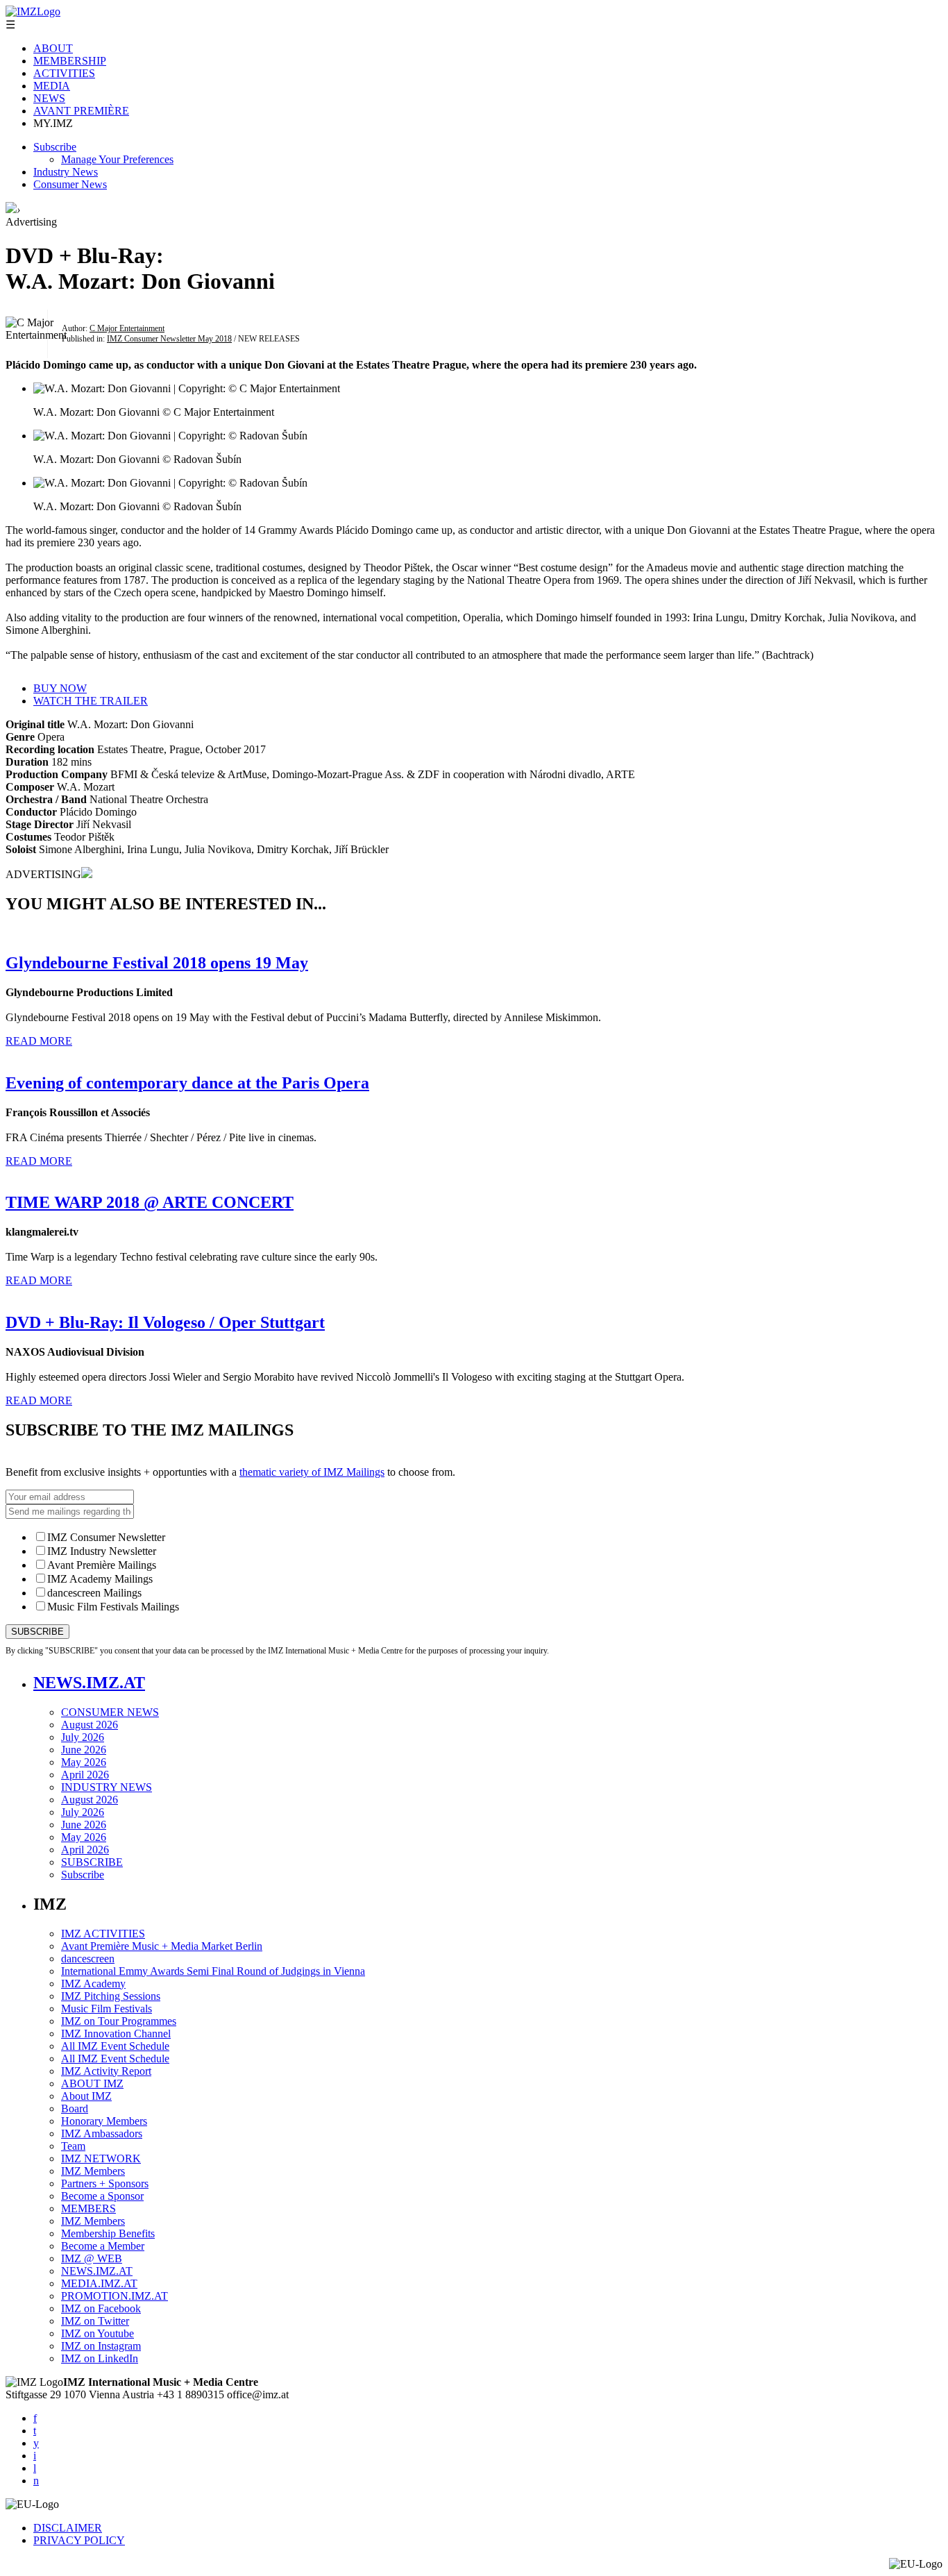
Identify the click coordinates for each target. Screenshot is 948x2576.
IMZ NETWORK (101, 2158)
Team (73, 2146)
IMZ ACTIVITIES (103, 1934)
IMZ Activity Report (106, 2071)
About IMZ (86, 2096)
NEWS (49, 98)
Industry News (66, 172)
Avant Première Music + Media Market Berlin (162, 1946)
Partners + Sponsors (105, 2183)
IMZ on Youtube (98, 2333)
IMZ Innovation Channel (116, 2034)
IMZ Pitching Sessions (111, 1996)
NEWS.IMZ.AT (89, 1683)
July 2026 (83, 1737)
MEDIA (52, 86)
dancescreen (88, 1959)
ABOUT (53, 48)
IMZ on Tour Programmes (119, 2021)
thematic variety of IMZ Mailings (312, 1472)
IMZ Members (93, 2171)
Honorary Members (104, 2121)
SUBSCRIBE (92, 1862)
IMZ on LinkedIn (100, 2358)
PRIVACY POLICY (79, 2540)
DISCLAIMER (68, 2528)
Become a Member (103, 2246)
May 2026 (84, 1762)
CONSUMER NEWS (110, 1712)
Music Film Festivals (107, 2009)
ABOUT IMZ (92, 2083)
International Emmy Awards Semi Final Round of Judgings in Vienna (213, 1971)
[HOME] (11, 209)
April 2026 (85, 1775)
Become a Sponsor (102, 2196)
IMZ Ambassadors (102, 2133)
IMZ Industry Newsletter (102, 1551)
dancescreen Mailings (94, 1593)
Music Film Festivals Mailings (113, 1607)
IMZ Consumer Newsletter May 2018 (169, 339)
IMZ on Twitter (95, 2321)
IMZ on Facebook (101, 2308)
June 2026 (84, 1750)
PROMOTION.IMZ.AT (115, 2296)
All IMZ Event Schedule (115, 2046)
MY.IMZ (53, 123)
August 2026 (90, 1725)
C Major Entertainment (127, 328)
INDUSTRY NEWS (107, 1787)
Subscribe (55, 147)
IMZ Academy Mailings (100, 1579)
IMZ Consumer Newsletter (106, 1537)
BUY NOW (60, 688)
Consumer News (70, 184)
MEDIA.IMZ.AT (99, 2283)
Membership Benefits (108, 2233)
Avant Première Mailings (102, 1565)
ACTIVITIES (64, 73)
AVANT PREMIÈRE (81, 111)
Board (75, 2108)
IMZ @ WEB (92, 2258)
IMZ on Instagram (101, 2346)
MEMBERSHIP (70, 61)
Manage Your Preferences (117, 159)
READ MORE (39, 1041)
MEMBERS (88, 2208)
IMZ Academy (93, 1984)
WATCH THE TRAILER (91, 701)
